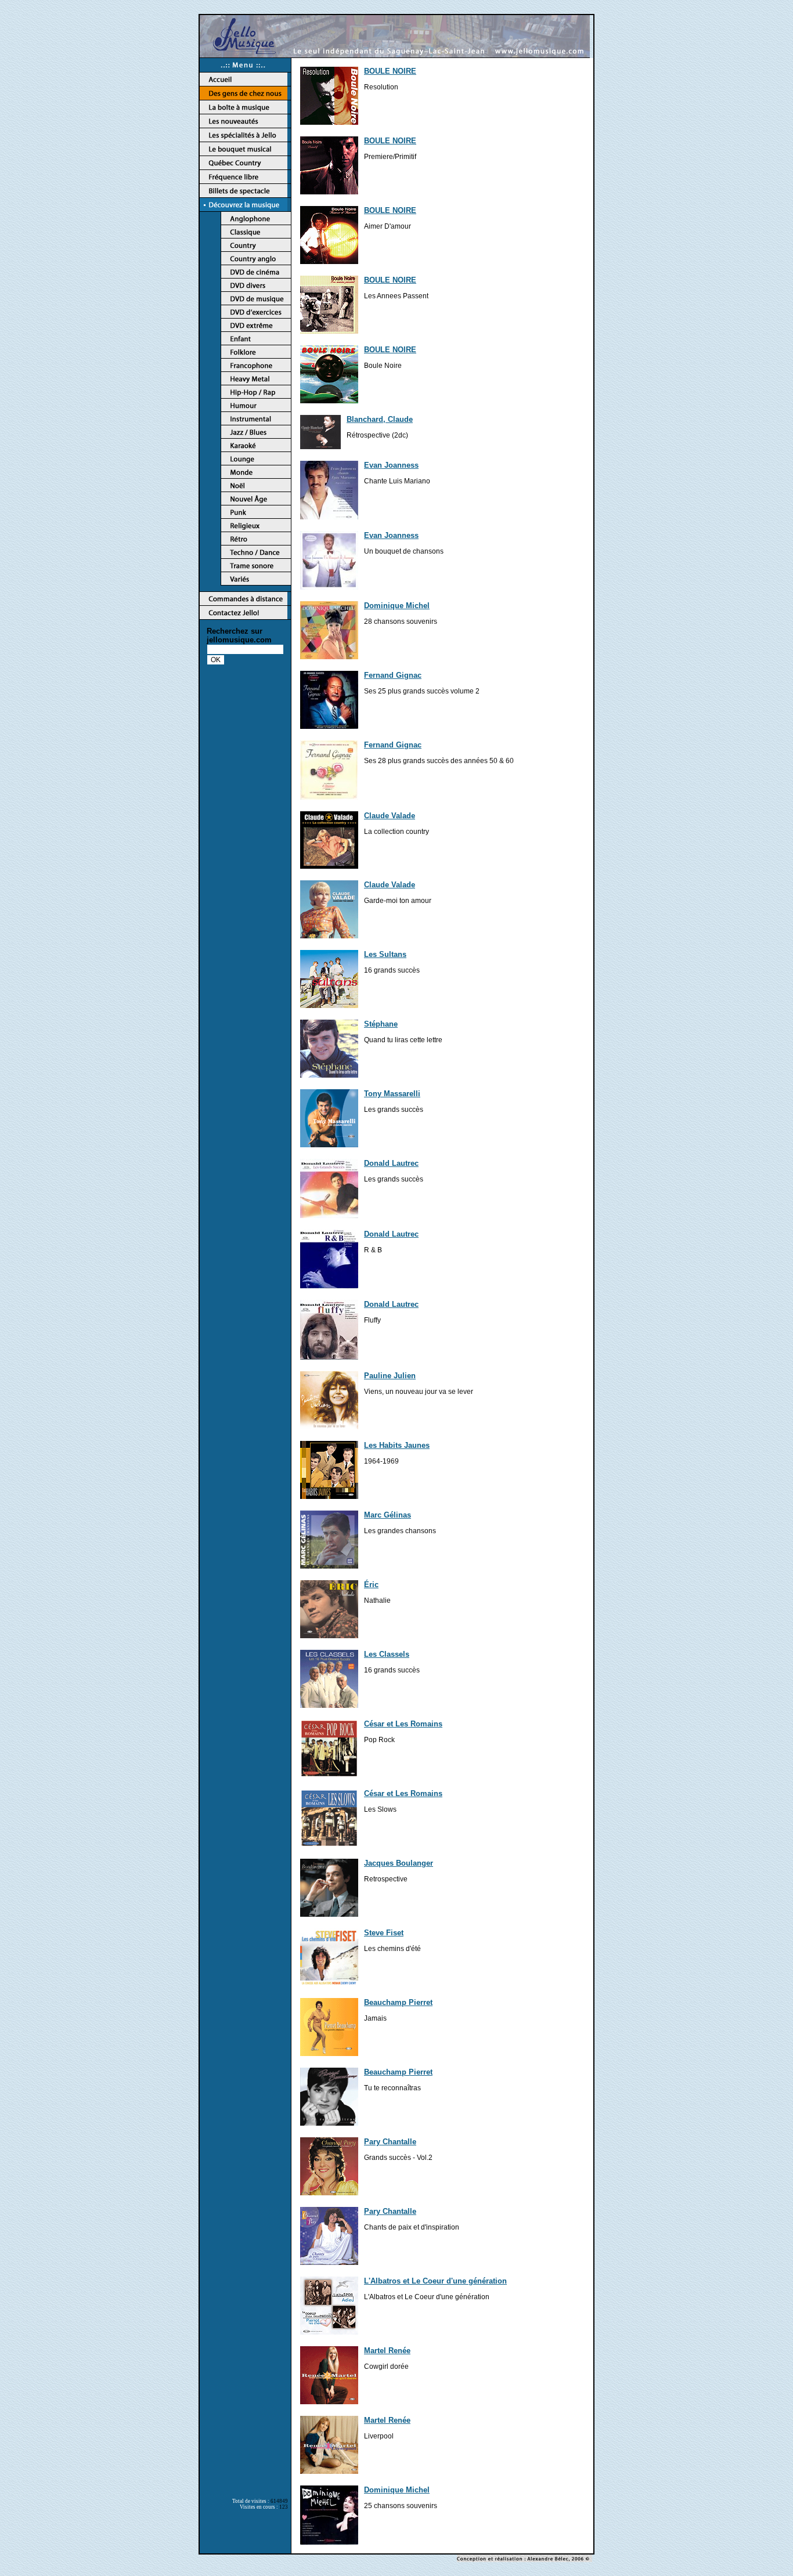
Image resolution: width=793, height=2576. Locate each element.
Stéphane (381, 1024)
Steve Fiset (384, 1933)
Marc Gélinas (388, 1515)
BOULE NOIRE (390, 71)
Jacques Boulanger (399, 1863)
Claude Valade (390, 816)
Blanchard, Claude (380, 419)
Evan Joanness (391, 465)
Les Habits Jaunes (397, 1445)
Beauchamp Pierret (398, 2002)
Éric (371, 1585)
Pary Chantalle (390, 2142)
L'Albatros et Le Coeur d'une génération (435, 2281)
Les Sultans (385, 954)
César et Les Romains (403, 1724)
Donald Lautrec (391, 1163)
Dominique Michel (397, 606)
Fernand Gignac (393, 675)
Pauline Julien (390, 1376)
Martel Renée (387, 2351)
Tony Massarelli (392, 1094)
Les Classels (387, 1654)
